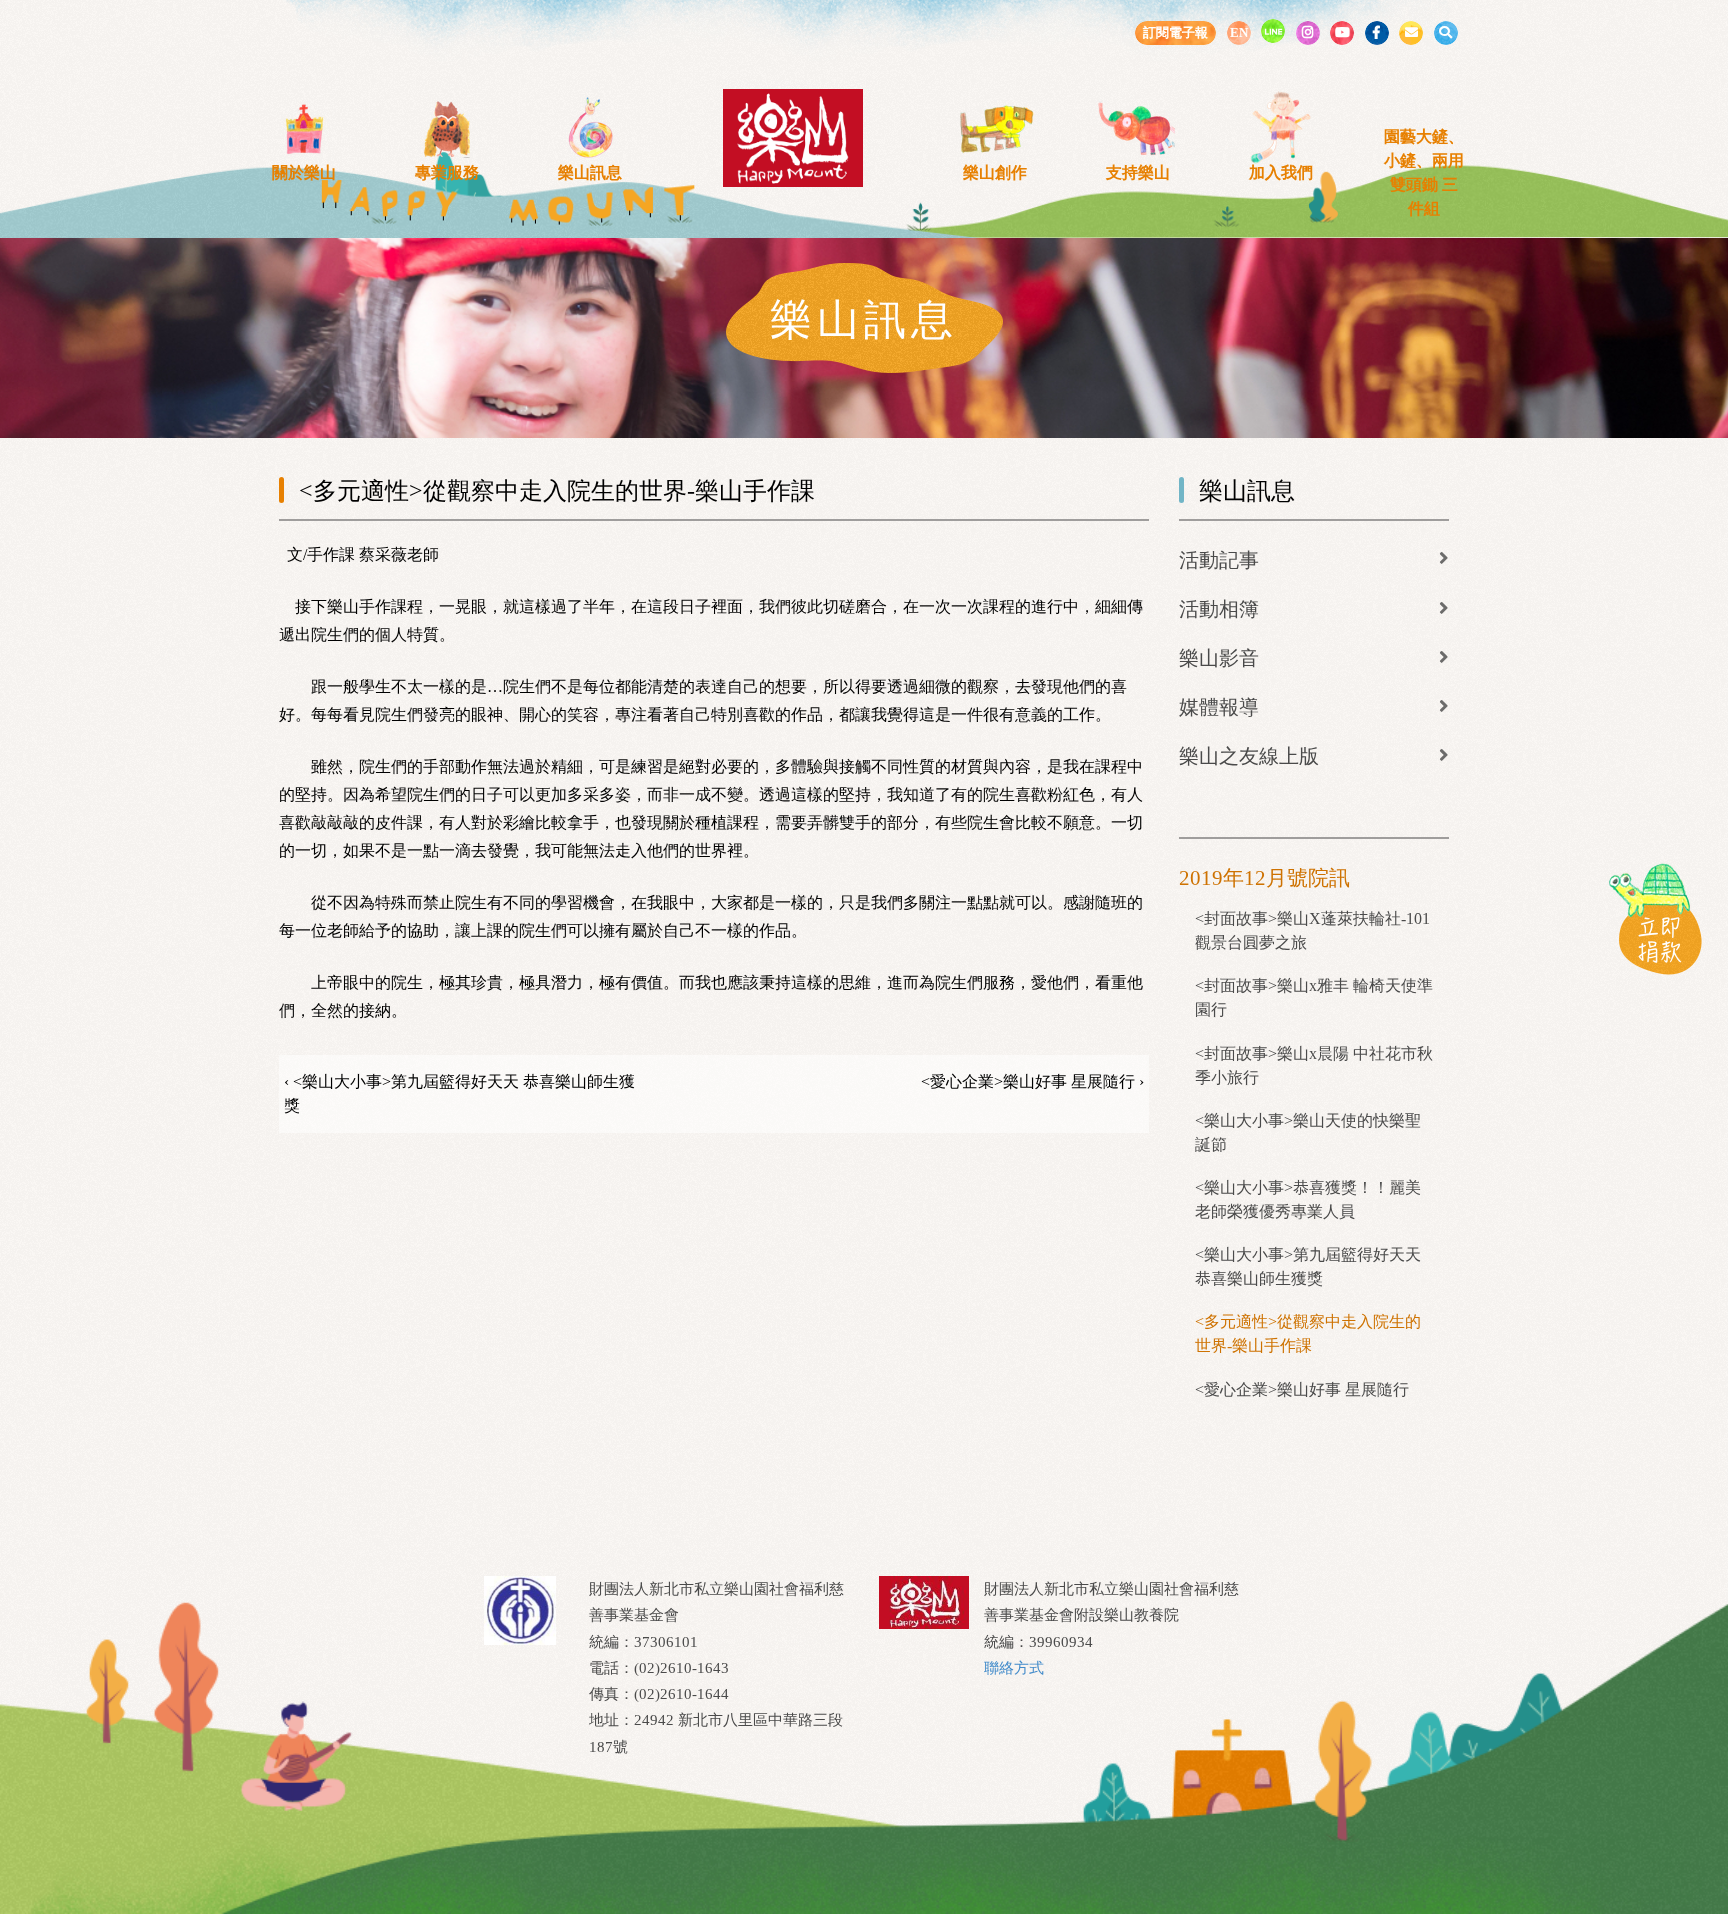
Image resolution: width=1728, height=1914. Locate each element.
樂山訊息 (590, 172)
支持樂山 (1138, 172)
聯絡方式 (1014, 1668)
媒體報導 (1219, 707)
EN (1239, 32)
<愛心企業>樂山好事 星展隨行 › (1032, 1081)
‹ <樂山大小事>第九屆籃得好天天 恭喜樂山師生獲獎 (459, 1093)
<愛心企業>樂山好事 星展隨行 (1302, 1389)
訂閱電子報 (1175, 32)
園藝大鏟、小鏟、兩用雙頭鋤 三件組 (1424, 172)
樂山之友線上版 (1249, 756)
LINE (1273, 31)
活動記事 (1219, 560)
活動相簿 (1219, 609)
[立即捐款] (1655, 918)
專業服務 (447, 172)
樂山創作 (995, 172)
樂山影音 (1219, 658)
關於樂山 (304, 172)
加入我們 (1281, 172)
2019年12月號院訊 (1264, 878)
